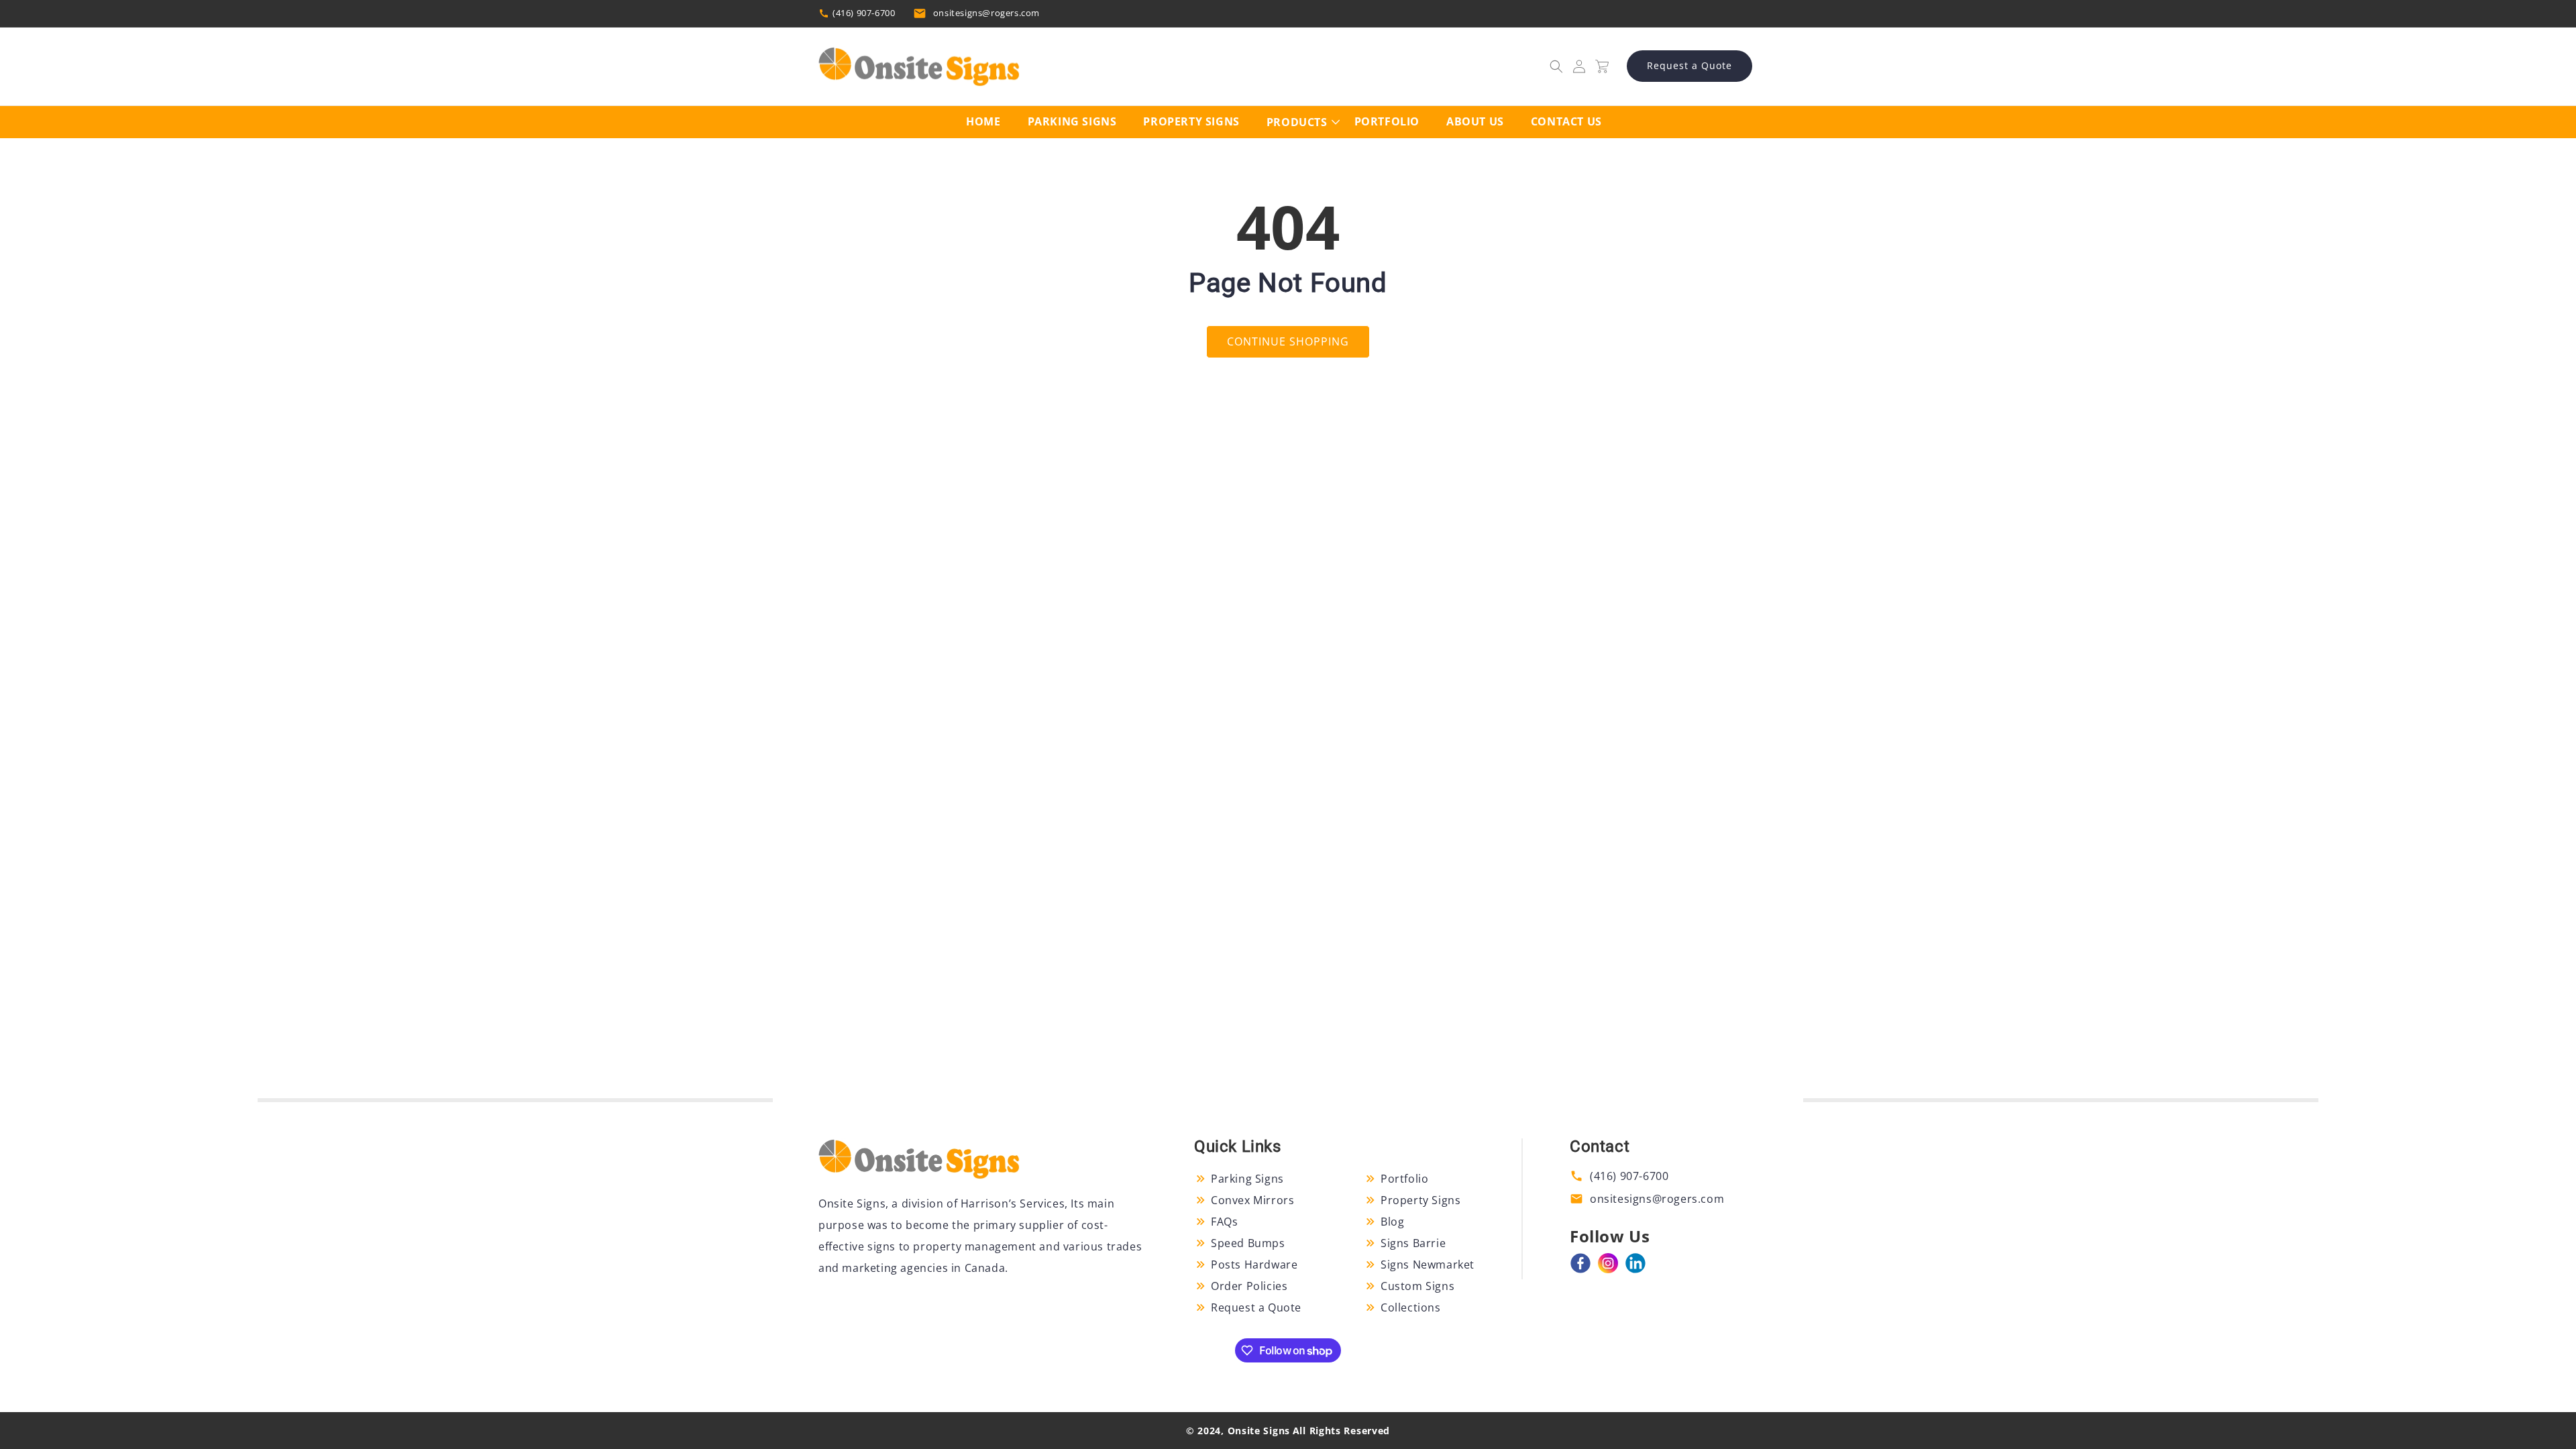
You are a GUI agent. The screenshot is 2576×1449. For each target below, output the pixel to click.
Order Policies (1249, 1286)
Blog (1392, 1222)
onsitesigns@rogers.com (986, 13)
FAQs (1224, 1222)
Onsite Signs (1259, 1431)
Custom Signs (1417, 1286)
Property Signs (1420, 1200)
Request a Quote (1689, 65)
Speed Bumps (1248, 1243)
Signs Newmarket (1428, 1265)
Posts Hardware (1254, 1265)
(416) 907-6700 (864, 13)
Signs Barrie (1413, 1243)
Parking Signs (1247, 1179)
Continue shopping (1288, 341)
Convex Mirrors (1252, 1200)
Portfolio (1404, 1179)
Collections (1411, 1307)
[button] (1556, 66)
